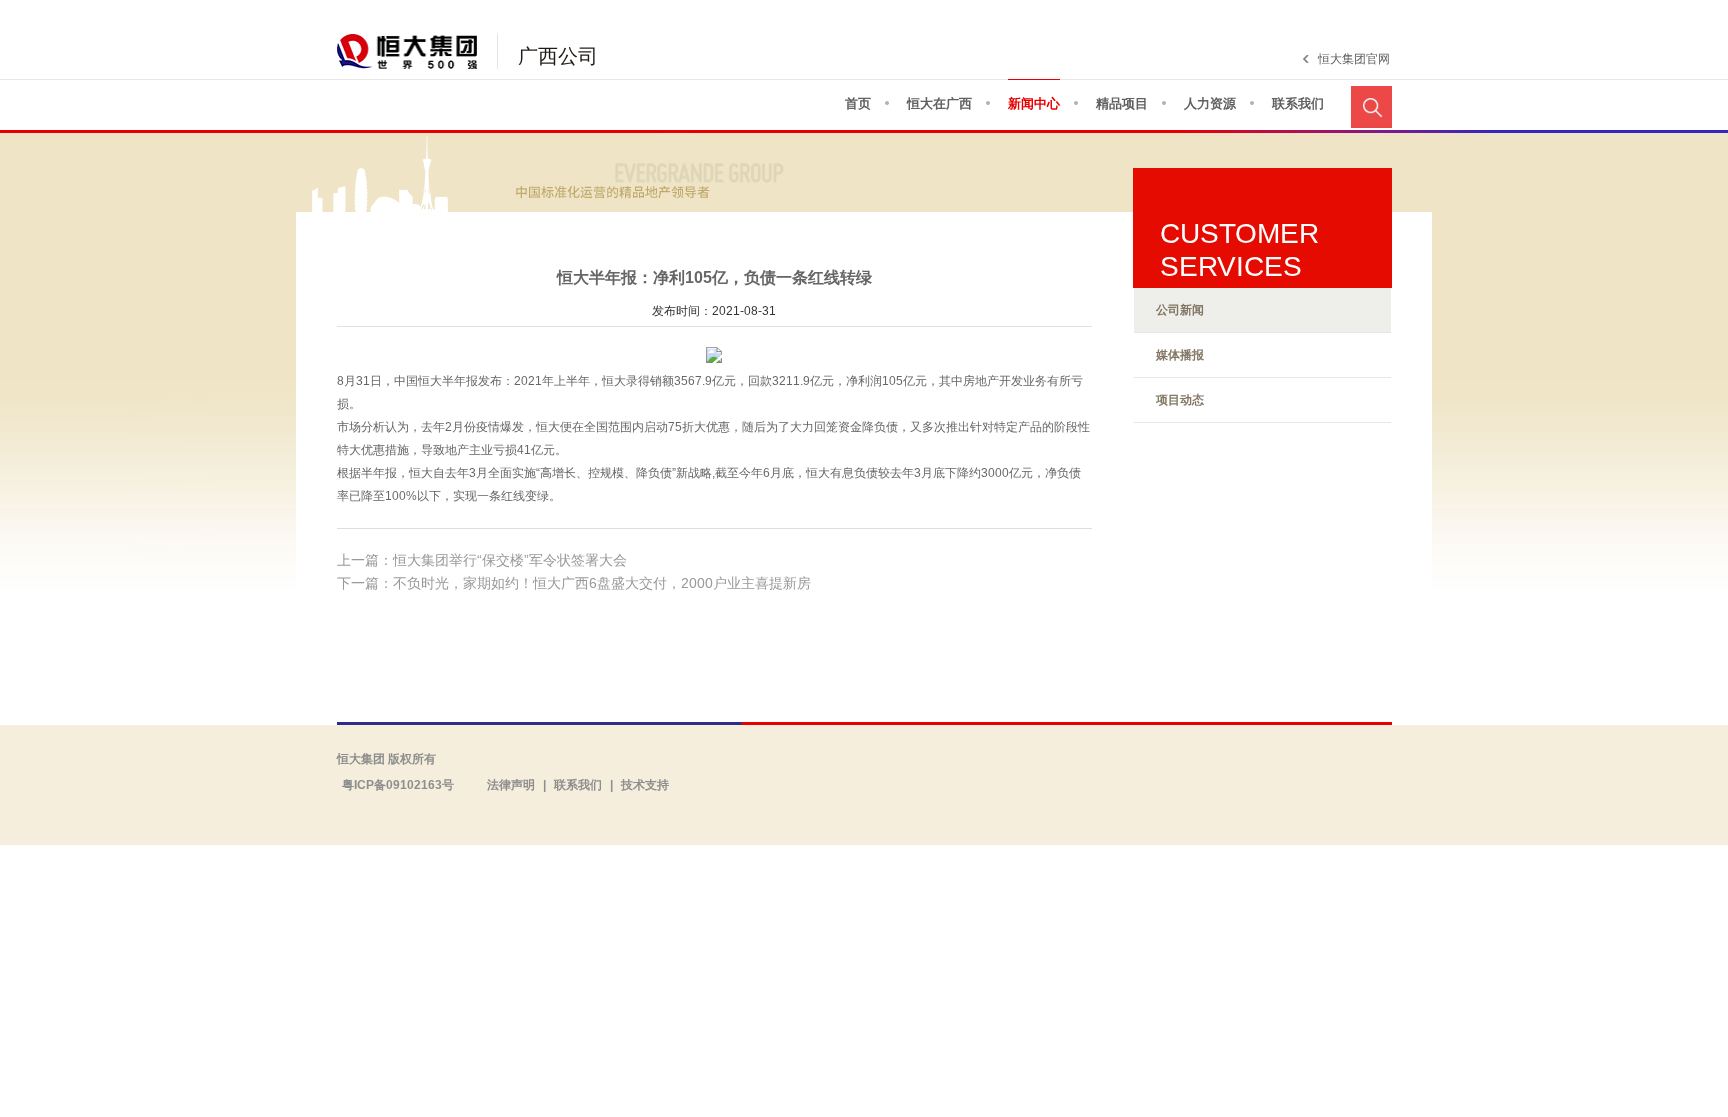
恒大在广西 (939, 103)
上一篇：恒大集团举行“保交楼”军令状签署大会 (482, 560)
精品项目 (1122, 103)
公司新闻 (1180, 310)
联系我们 (1298, 103)
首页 (858, 103)
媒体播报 (1180, 355)
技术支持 (645, 785)
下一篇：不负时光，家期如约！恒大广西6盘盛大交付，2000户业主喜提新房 (574, 583)
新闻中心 (1034, 103)
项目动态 (1180, 400)
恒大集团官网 (1354, 59)
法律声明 (511, 785)
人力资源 (1210, 103)
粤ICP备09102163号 (398, 785)
